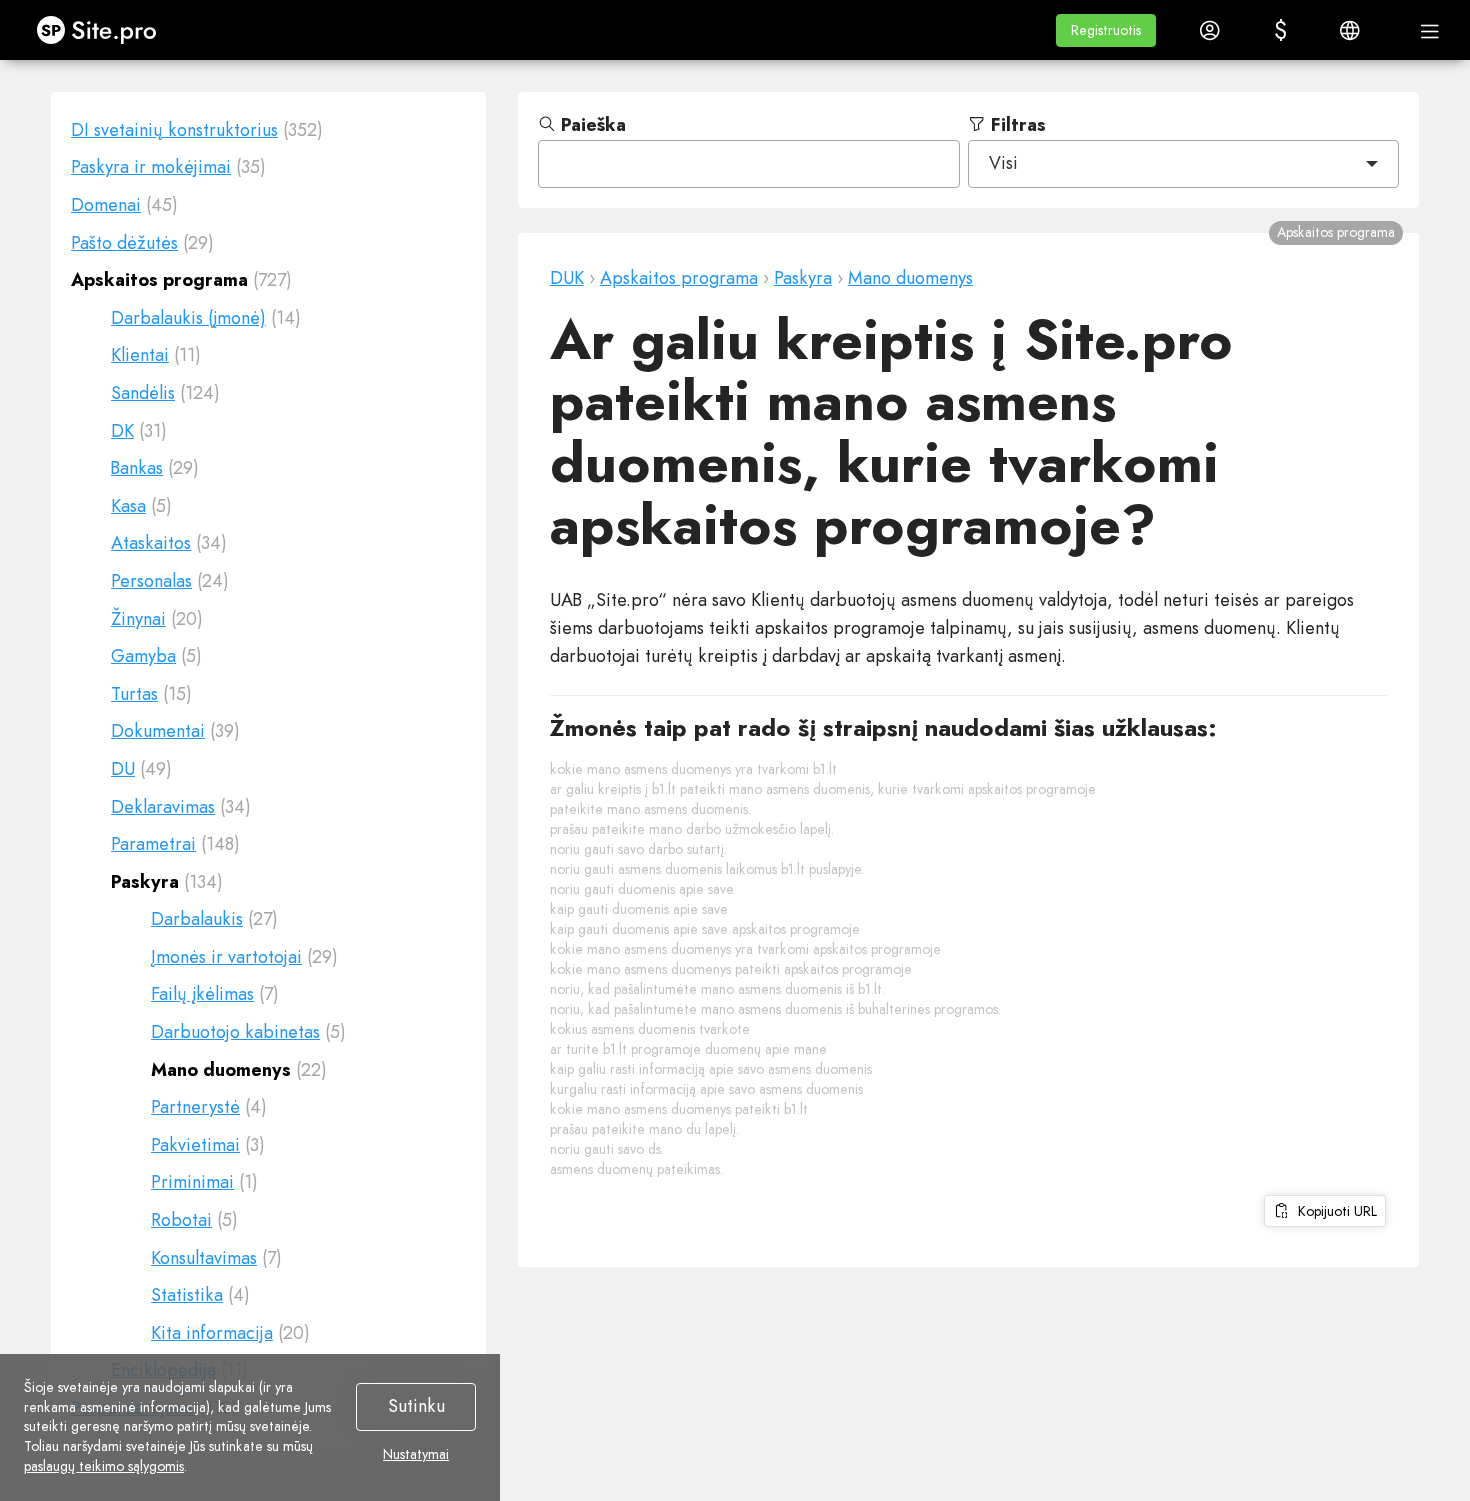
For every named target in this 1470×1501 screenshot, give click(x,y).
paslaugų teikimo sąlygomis (104, 1466)
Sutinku (416, 1406)
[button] (1106, 30)
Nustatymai (416, 1455)
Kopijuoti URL (1333, 1211)
